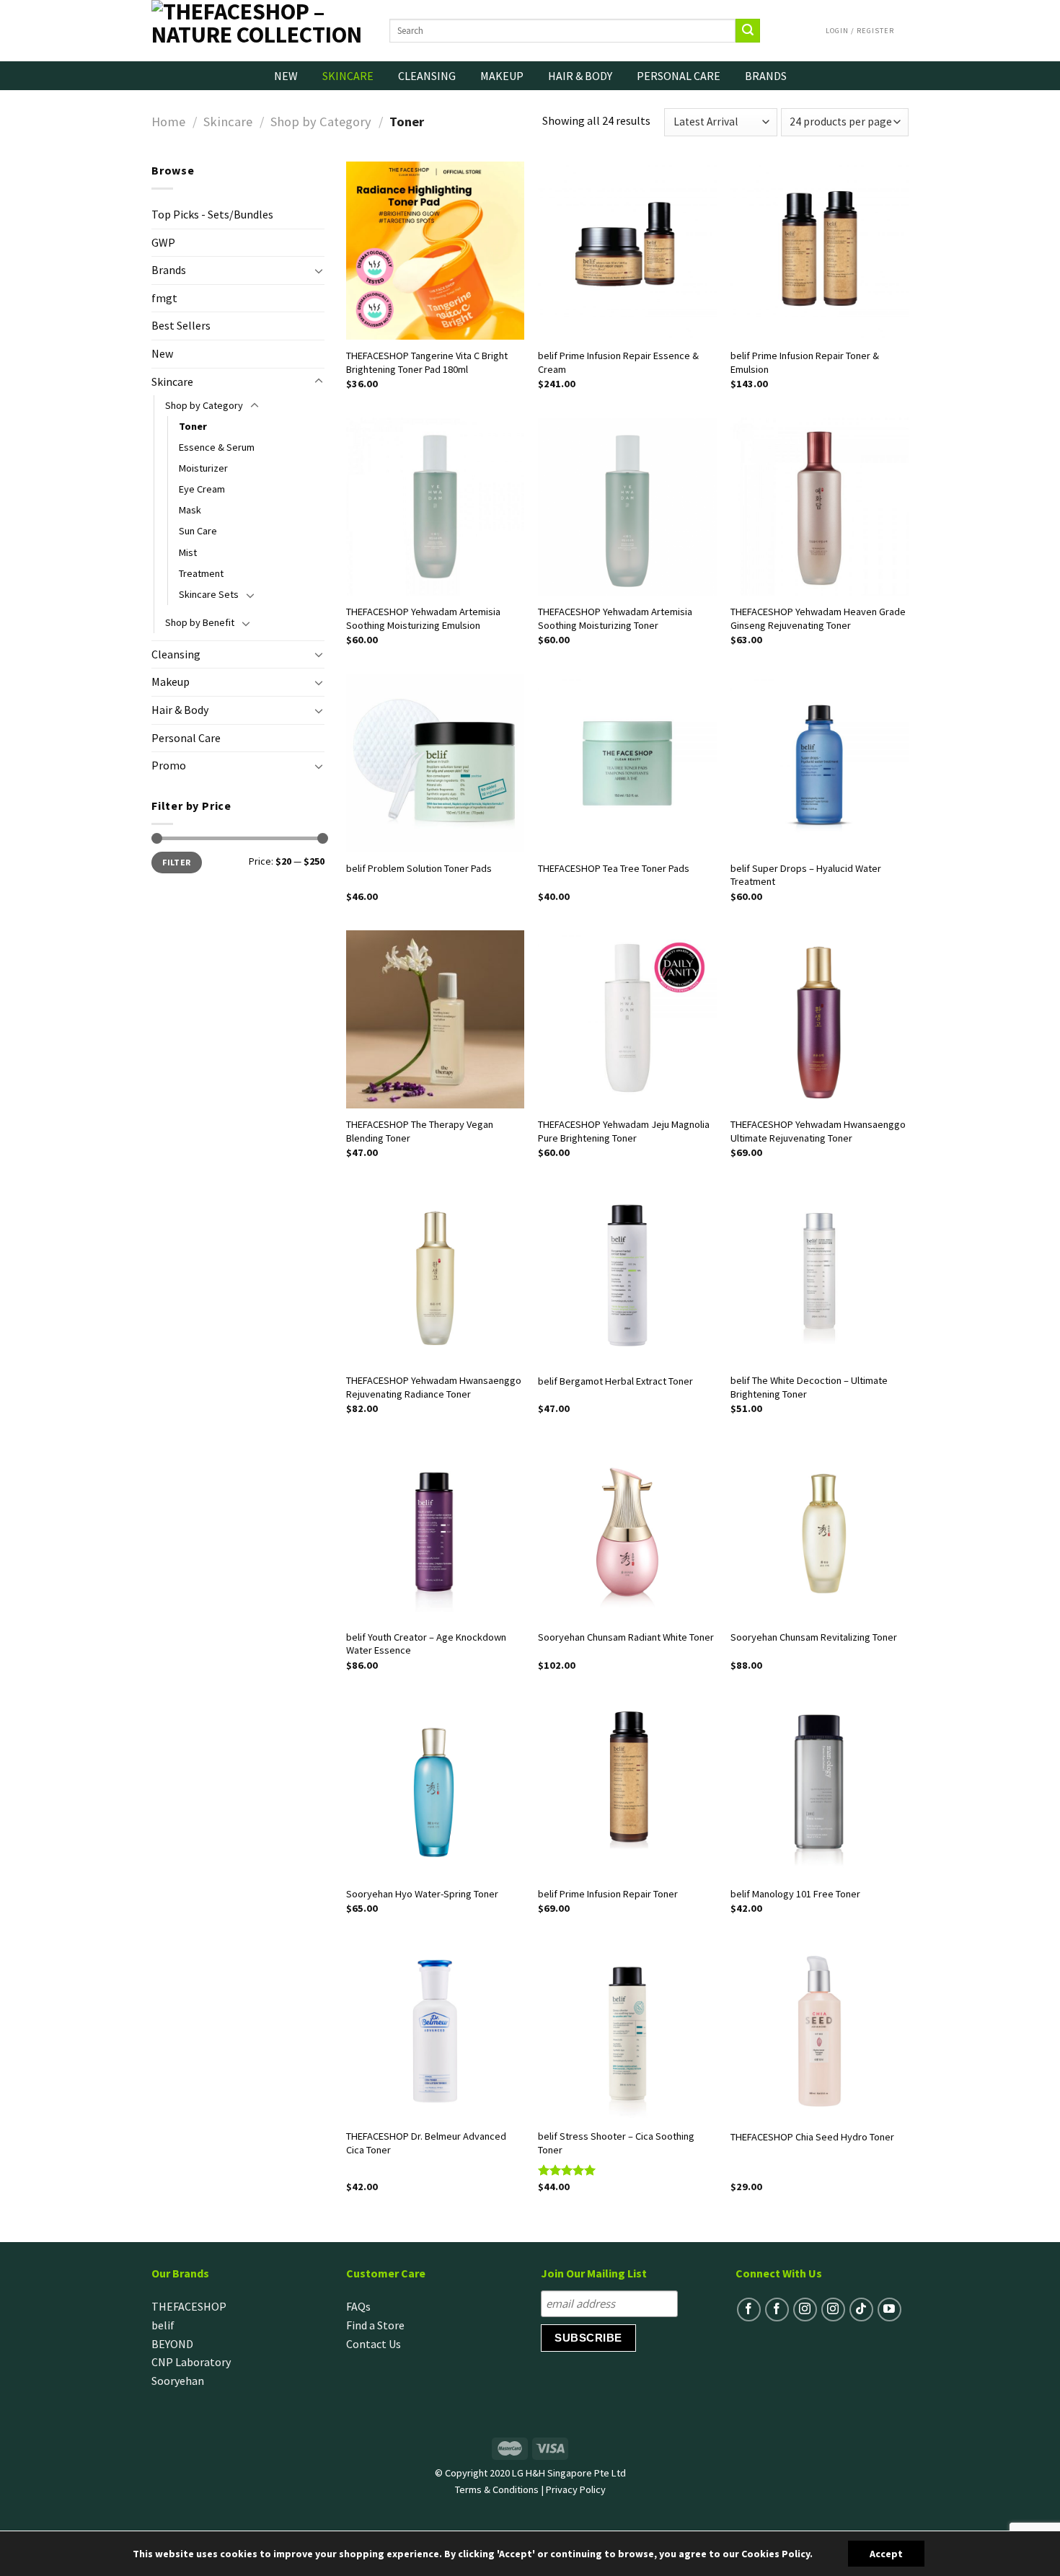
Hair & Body (180, 710)
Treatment (201, 573)
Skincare (228, 122)
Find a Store (375, 2325)
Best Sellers (181, 325)
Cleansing (176, 654)
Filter (176, 862)
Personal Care (186, 738)
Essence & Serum (217, 447)
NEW (286, 76)
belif (163, 2325)
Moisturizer (203, 468)
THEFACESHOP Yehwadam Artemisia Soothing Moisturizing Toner (615, 618)
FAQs (358, 2306)
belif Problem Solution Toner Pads (419, 868)
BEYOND (172, 2344)
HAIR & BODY (580, 76)
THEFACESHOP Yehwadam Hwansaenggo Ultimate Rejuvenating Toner (818, 1131)
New (162, 353)
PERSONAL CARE (679, 76)
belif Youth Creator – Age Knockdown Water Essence (426, 1644)
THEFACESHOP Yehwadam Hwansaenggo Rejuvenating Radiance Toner (434, 1387)
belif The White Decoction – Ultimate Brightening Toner (809, 1387)
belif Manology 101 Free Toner (795, 1894)
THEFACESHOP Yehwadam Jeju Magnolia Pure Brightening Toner (624, 1131)
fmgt (164, 298)
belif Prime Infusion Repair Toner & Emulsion (805, 362)
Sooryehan (178, 2381)
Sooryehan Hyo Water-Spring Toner (422, 1894)
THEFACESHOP (189, 2306)
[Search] (748, 31)
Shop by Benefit (200, 622)
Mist (188, 552)
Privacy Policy (576, 2489)
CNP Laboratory (191, 2362)
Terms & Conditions (497, 2489)
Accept (886, 2554)
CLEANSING (427, 76)
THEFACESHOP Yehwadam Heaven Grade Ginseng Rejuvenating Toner (818, 618)
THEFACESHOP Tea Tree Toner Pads (614, 868)
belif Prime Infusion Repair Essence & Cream (618, 362)
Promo (169, 765)
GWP (163, 242)
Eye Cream (202, 489)
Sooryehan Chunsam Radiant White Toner (626, 1637)
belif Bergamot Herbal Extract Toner (615, 1381)
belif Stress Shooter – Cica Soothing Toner (616, 2143)
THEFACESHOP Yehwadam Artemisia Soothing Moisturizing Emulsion (423, 618)
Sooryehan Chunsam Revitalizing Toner (814, 1637)
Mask (190, 510)
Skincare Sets (209, 594)
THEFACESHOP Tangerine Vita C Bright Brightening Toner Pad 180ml (427, 362)
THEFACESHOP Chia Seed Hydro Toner (812, 2137)
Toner (193, 426)
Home (168, 122)
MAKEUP (502, 76)
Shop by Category (321, 122)
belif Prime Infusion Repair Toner (608, 1894)
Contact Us (374, 2344)
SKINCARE (348, 76)
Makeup (171, 682)
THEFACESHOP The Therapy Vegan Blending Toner (420, 1131)
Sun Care (198, 531)
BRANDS (766, 76)
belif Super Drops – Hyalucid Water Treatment (806, 875)
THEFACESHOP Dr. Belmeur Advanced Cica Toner (426, 2143)
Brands (169, 270)
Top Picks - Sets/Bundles (212, 214)
